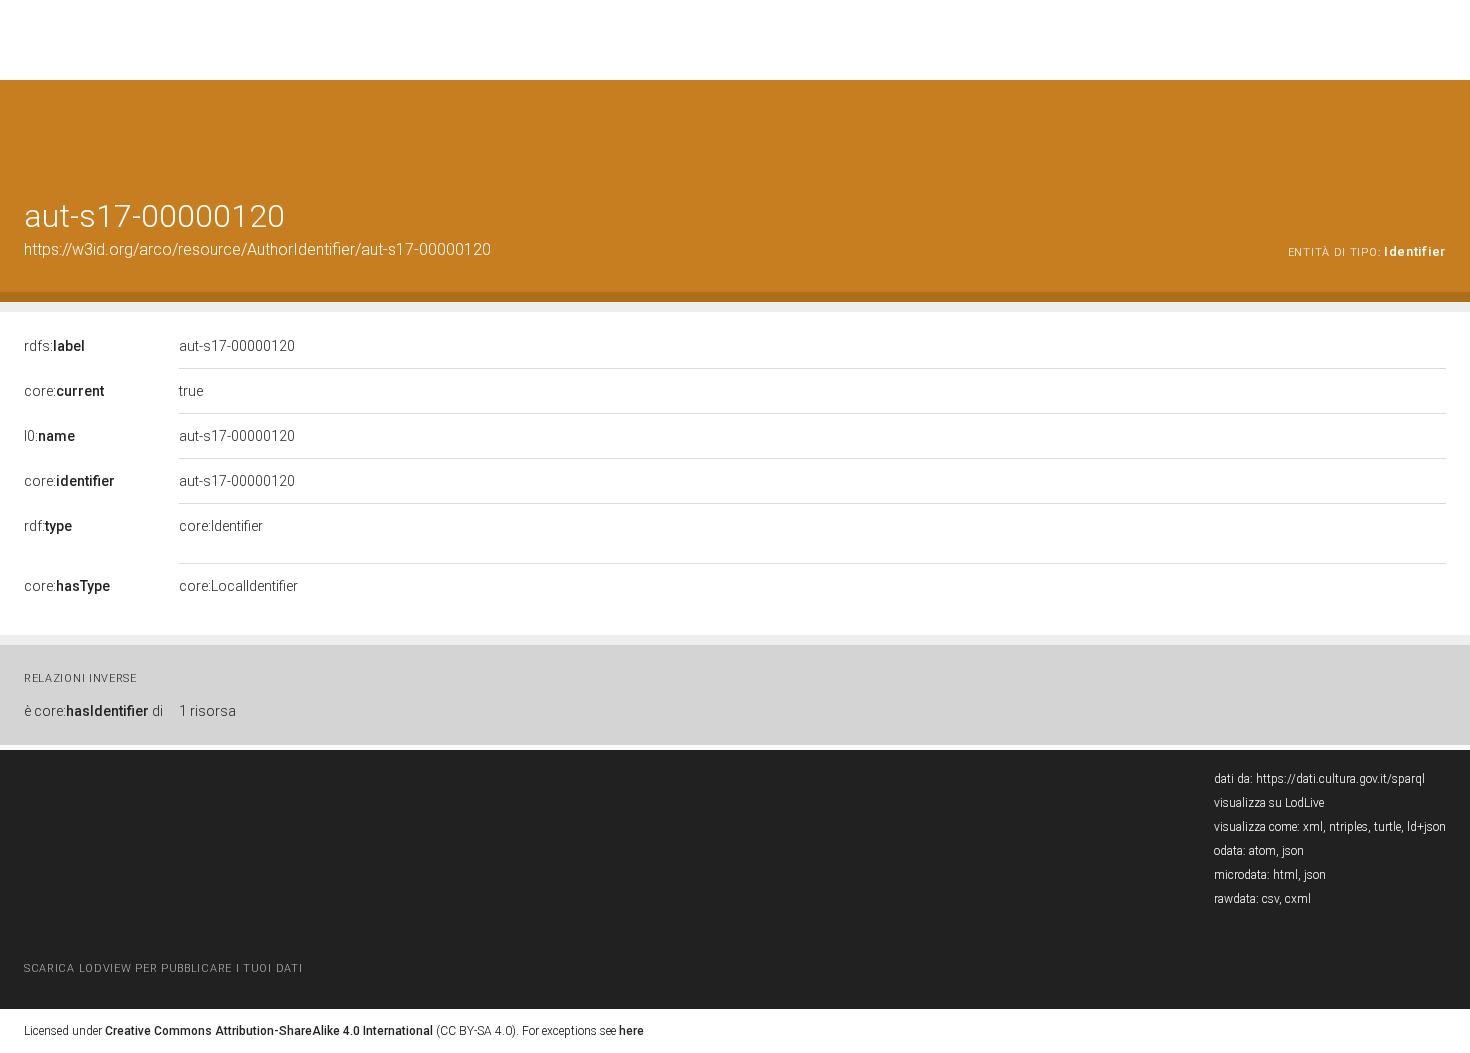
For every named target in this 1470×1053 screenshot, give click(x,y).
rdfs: (54, 346)
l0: (49, 436)
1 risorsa (207, 711)
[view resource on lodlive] (1436, 129)
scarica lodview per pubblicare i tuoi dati (163, 968)
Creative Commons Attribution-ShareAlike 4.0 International (269, 1031)
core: (64, 391)
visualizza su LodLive (1269, 803)
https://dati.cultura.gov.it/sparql (1340, 779)
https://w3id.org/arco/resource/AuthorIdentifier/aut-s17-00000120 (257, 249)
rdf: (48, 526)
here (631, 1031)
